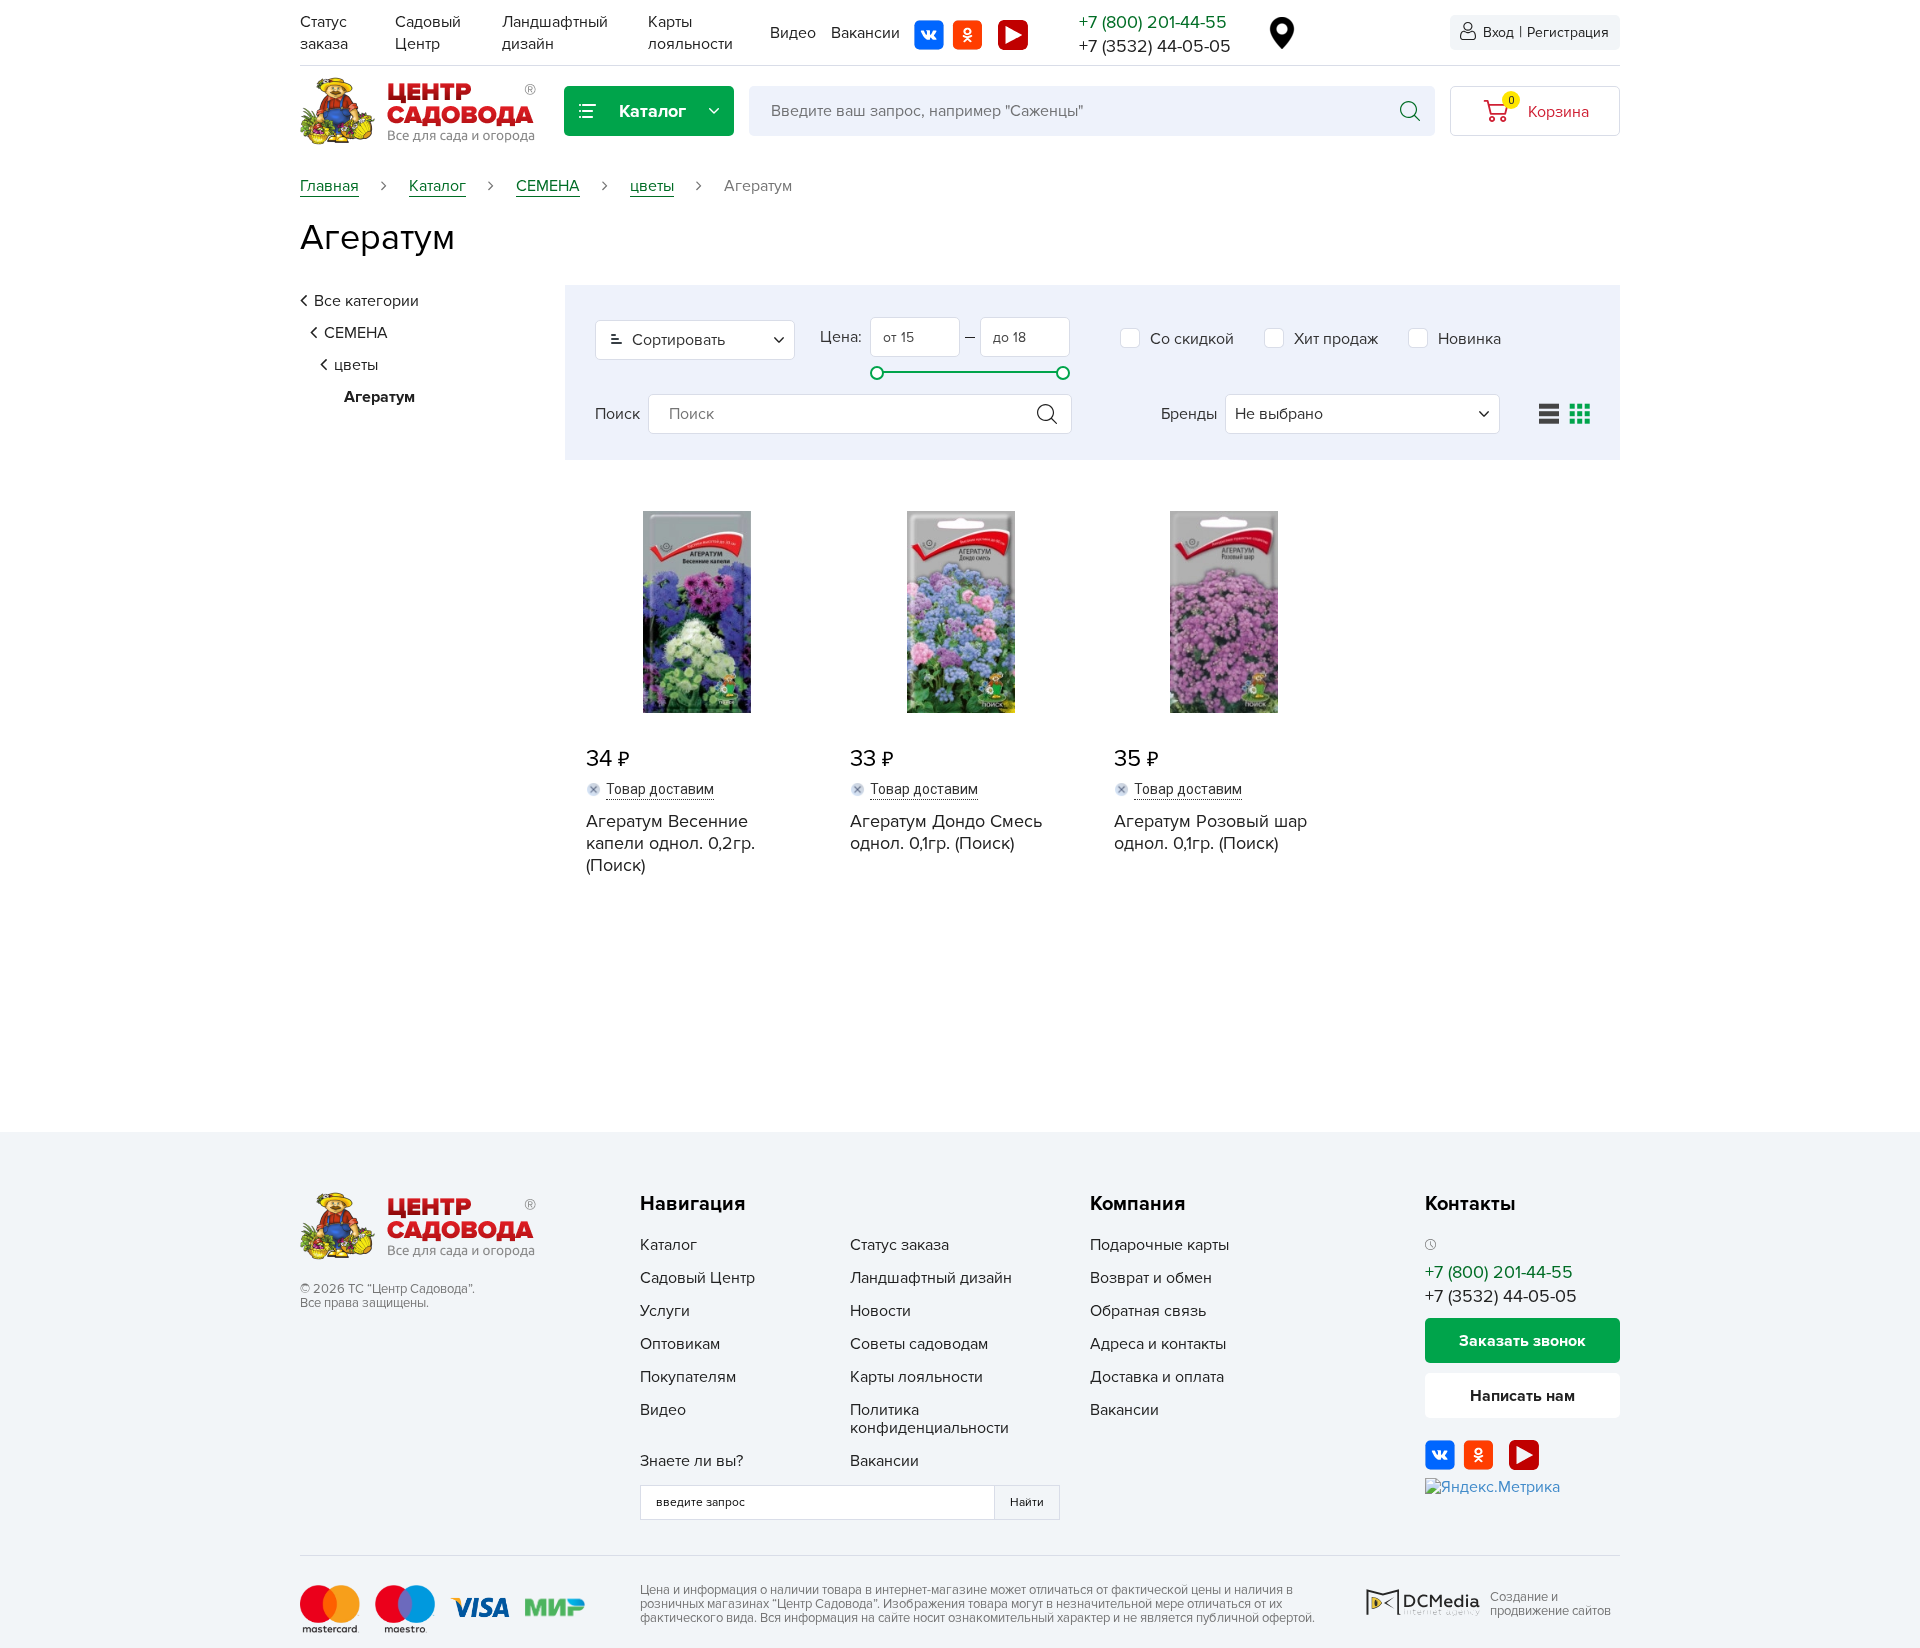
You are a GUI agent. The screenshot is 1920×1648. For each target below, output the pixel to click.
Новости (880, 1311)
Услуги (665, 1311)
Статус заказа (899, 1245)
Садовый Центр (697, 1278)
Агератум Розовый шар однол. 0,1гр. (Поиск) (1210, 832)
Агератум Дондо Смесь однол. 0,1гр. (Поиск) (946, 832)
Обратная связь (1148, 1311)
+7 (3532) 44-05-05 (1155, 46)
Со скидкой (1192, 339)
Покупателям (688, 1377)
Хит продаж (1336, 339)
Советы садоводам (919, 1344)
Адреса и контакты (1158, 1344)
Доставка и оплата (1157, 1377)
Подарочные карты (1159, 1245)
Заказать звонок (1522, 1341)
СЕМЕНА (356, 333)
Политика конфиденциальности (929, 1419)
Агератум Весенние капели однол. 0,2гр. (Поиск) (670, 843)
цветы (356, 365)
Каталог (668, 1245)
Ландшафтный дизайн (931, 1278)
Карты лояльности (916, 1377)
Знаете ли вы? (691, 1461)
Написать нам (1522, 1396)
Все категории (366, 301)
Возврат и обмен (1151, 1278)
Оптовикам (680, 1344)
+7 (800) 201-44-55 (1153, 22)
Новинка (1469, 339)
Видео (793, 33)
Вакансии (865, 33)
